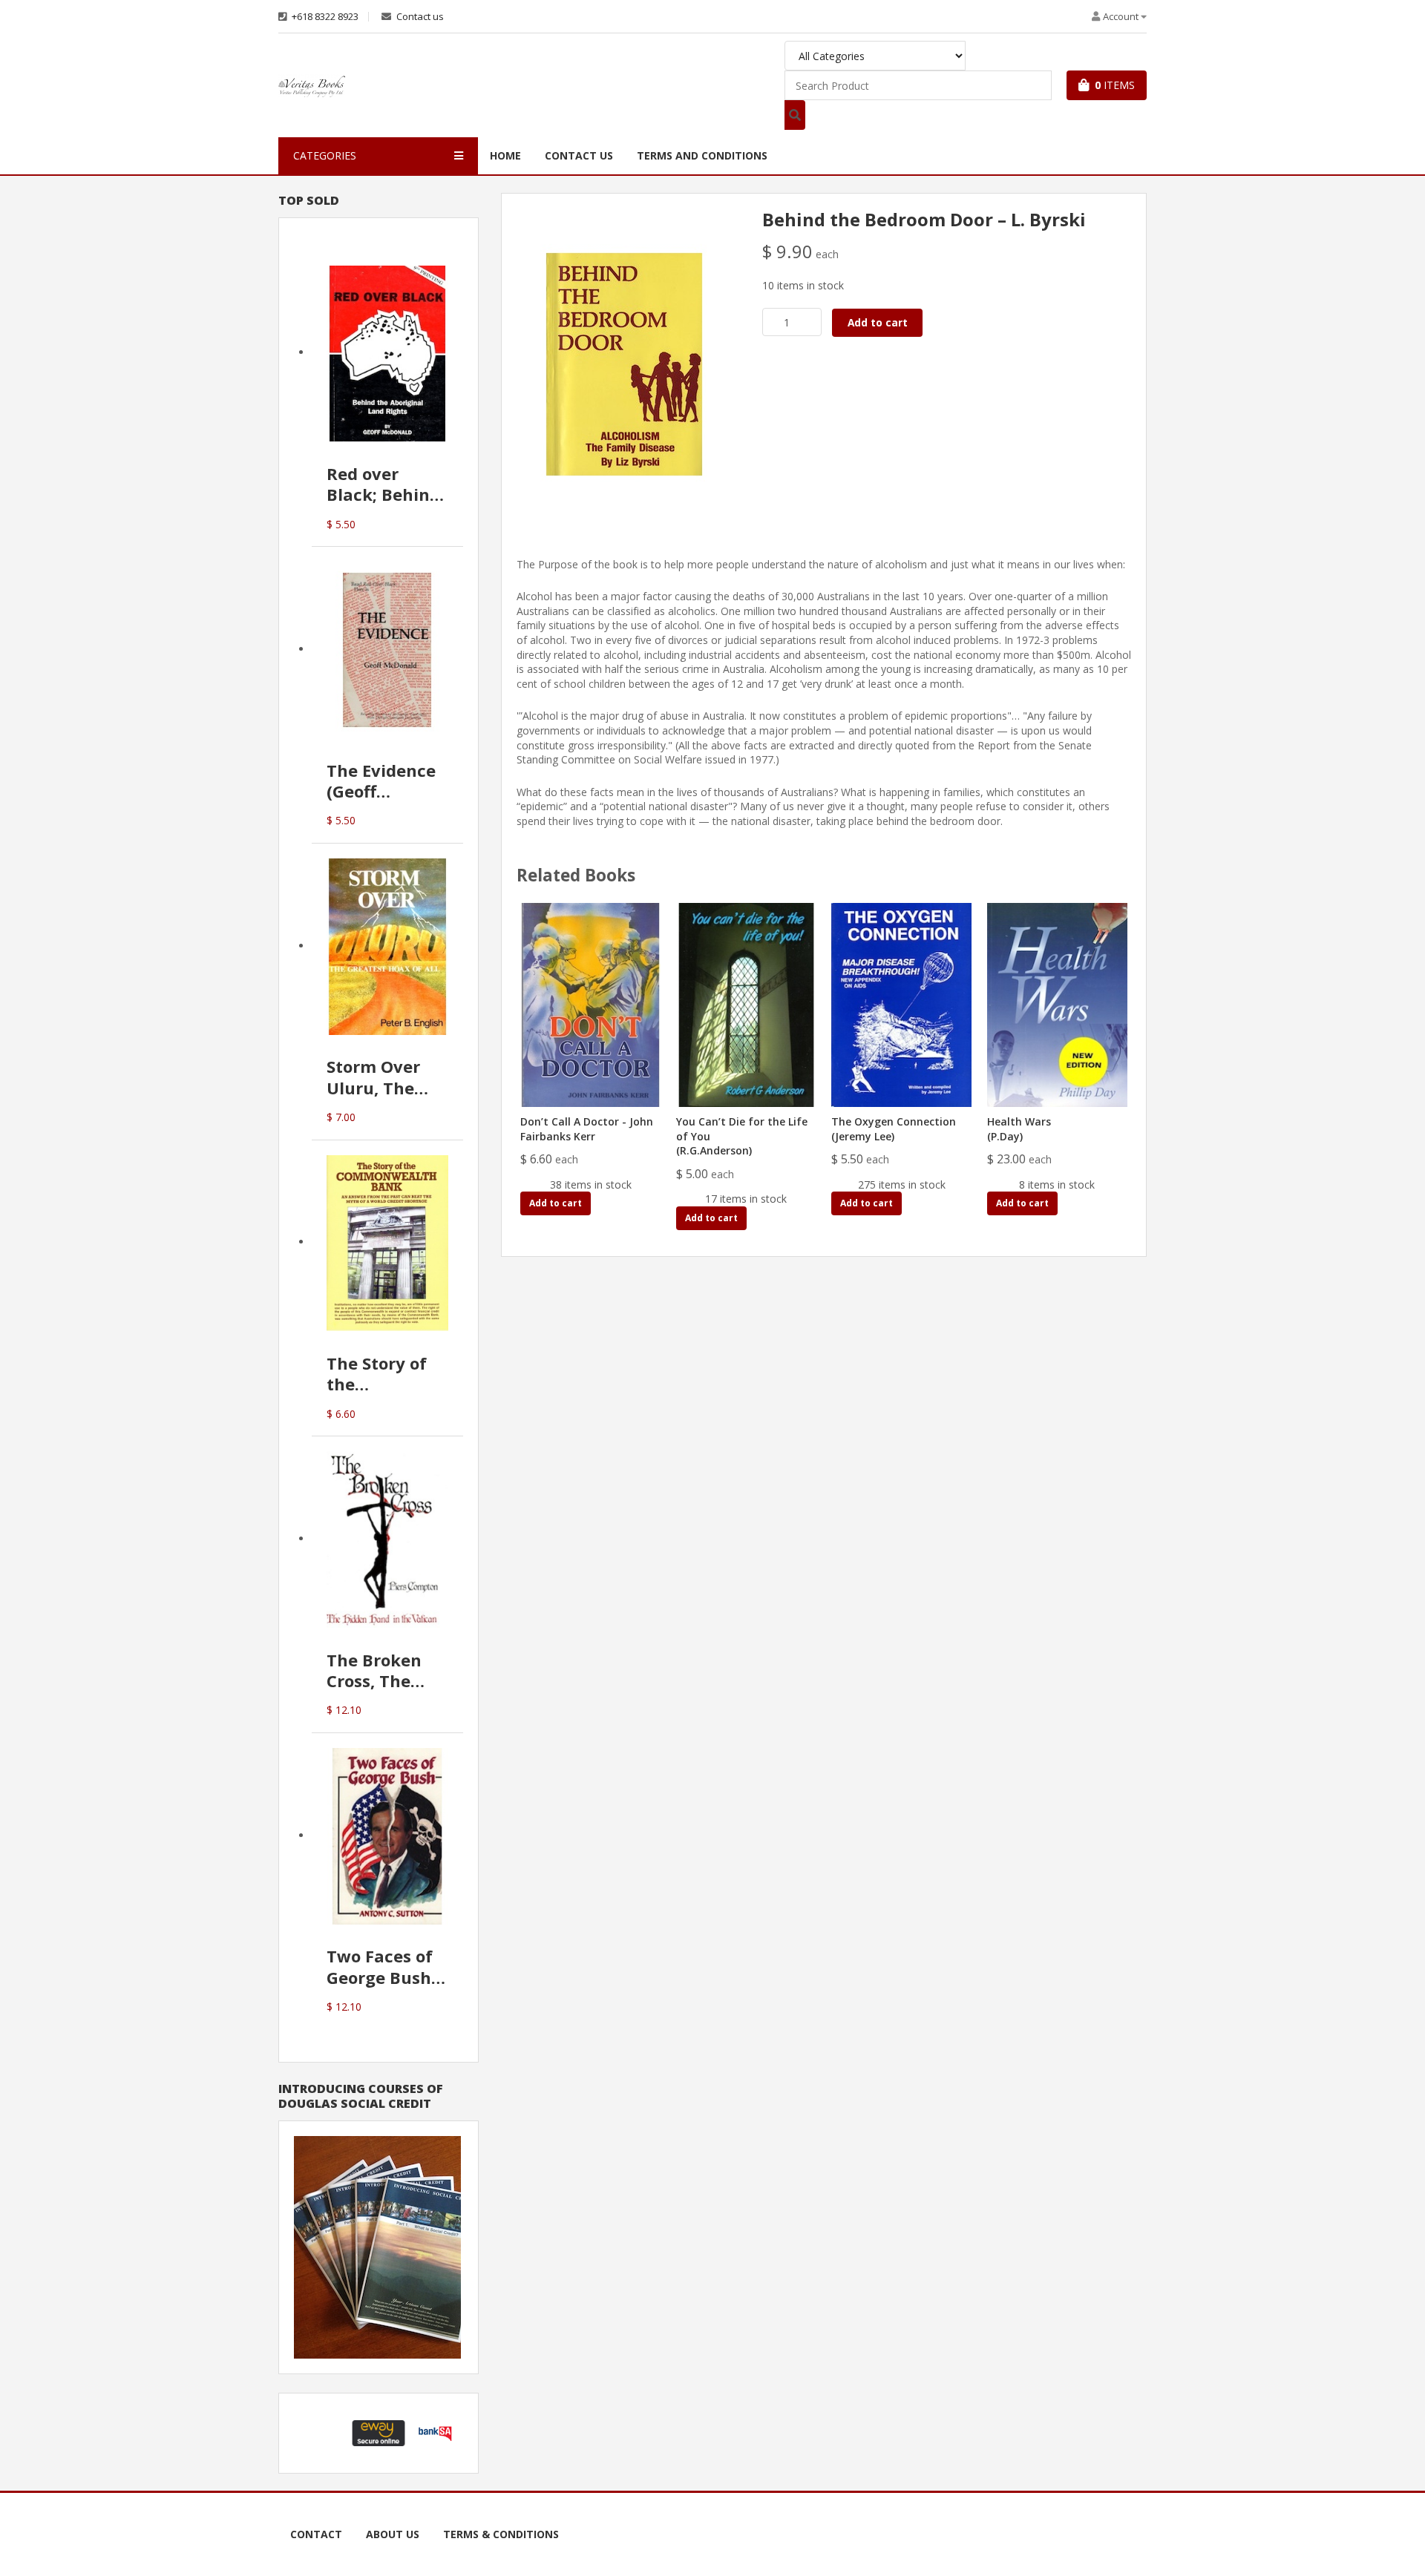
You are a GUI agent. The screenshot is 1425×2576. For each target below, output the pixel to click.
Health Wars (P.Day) (1019, 1129)
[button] (322, 2433)
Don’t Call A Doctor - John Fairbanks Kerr (587, 1129)
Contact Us (579, 155)
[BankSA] (435, 2432)
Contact (316, 2534)
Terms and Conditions (702, 155)
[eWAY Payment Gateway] (379, 2432)
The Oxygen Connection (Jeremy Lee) (894, 1129)
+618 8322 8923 (324, 17)
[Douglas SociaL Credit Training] (377, 2246)
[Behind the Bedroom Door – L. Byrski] (624, 363)
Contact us (419, 17)
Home (505, 155)
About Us (393, 2534)
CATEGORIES (325, 155)
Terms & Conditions (501, 2534)
